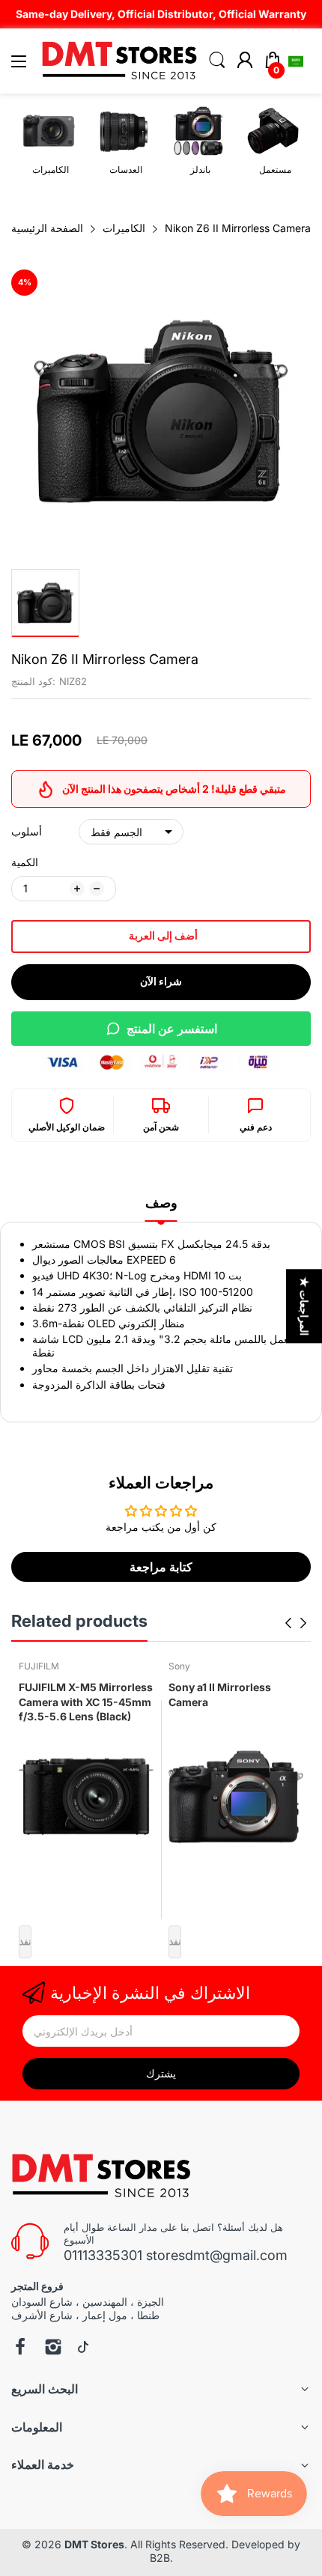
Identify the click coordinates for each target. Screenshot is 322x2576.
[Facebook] (20, 2348)
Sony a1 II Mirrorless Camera (220, 1695)
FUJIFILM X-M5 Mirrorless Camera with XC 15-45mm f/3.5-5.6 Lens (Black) (86, 1702)
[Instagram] (53, 2348)
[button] (296, 61)
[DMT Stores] (103, 2176)
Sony (179, 1666)
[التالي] (288, 1623)
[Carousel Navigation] (296, 1623)
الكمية (25, 862)
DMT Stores (94, 2544)
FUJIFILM (39, 1666)
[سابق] (303, 1623)
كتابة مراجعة (161, 1567)
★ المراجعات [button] (304, 1306)
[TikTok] (83, 2348)
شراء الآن (161, 981)
